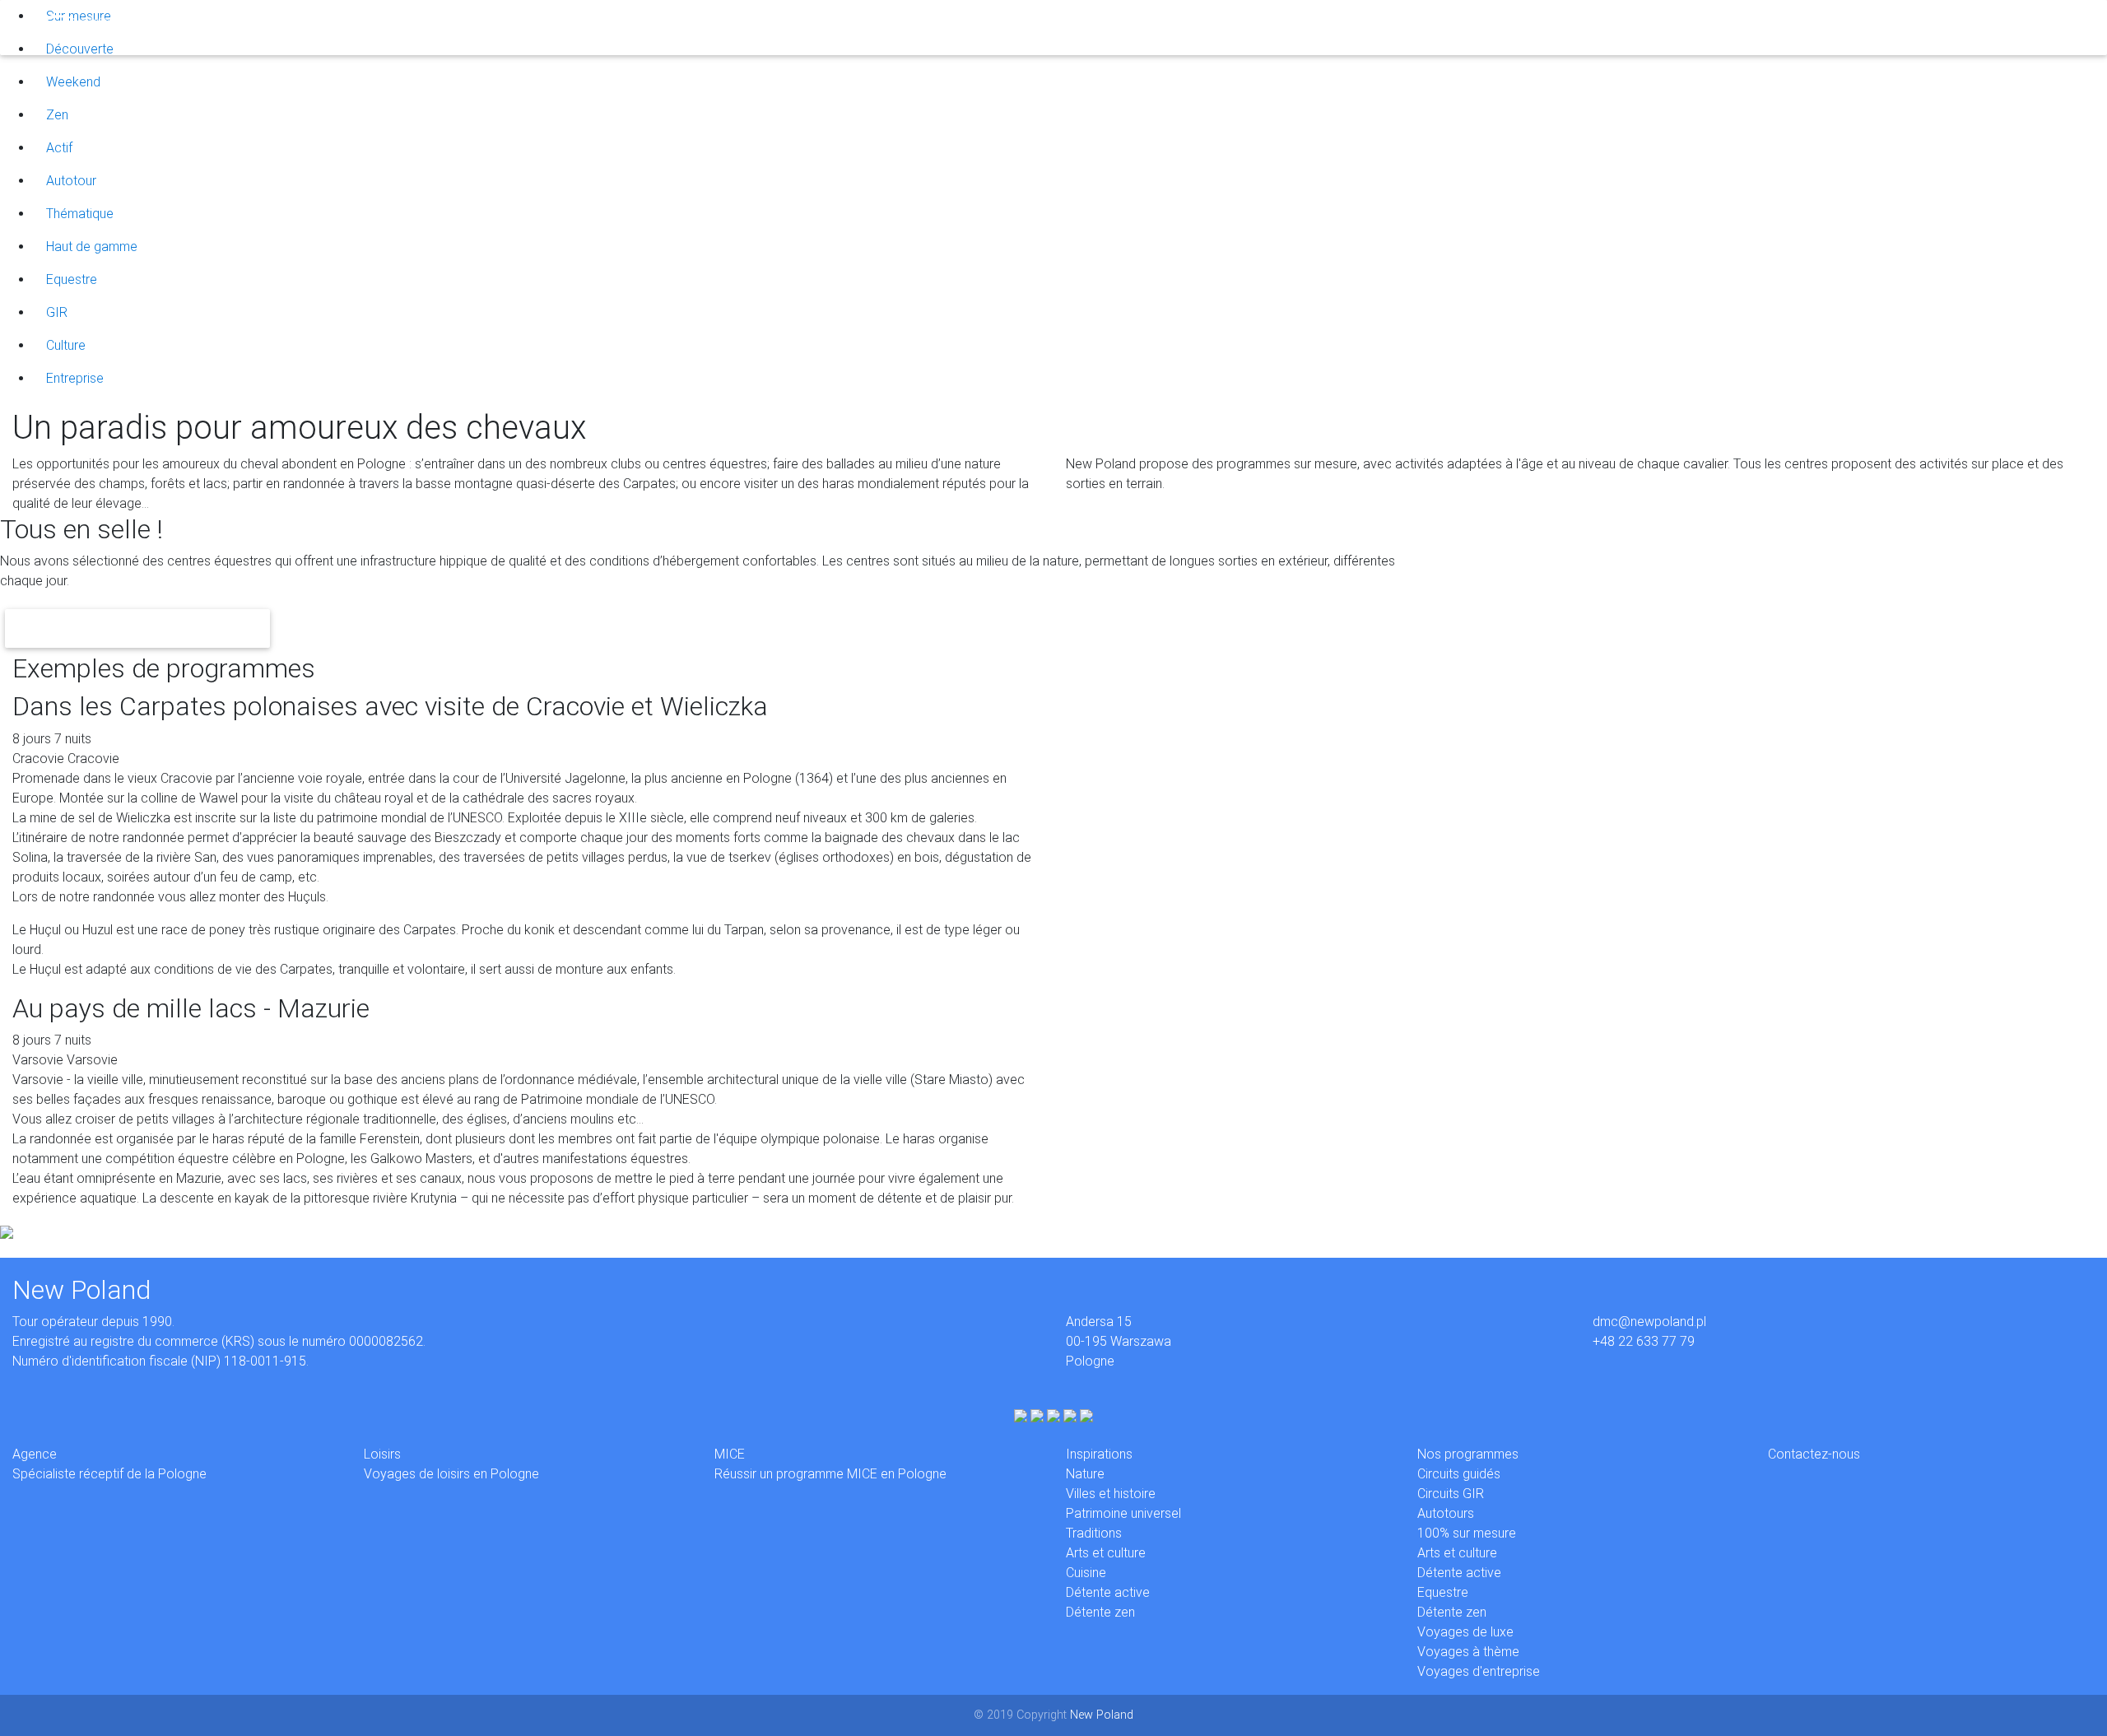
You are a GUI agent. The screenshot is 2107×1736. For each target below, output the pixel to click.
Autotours (1446, 1513)
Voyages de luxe (1465, 1632)
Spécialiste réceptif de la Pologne (109, 1474)
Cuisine (1086, 1573)
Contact (497, 27)
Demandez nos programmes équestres (137, 628)
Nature (1085, 1474)
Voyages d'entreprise (1479, 1671)
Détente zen (1100, 1612)
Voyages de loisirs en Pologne (451, 1474)
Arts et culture (1106, 1553)
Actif (59, 148)
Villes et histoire (1111, 1494)
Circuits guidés (1459, 1474)
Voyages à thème (1468, 1652)
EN (542, 27)
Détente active (1108, 1592)
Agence (177, 27)
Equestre (72, 279)
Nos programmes (1468, 1454)
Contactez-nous (1814, 1454)
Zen (57, 115)
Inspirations (340, 27)
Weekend (73, 82)
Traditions (1094, 1533)
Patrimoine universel (1123, 1513)
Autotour (71, 181)
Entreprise (75, 378)
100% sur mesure (1467, 1533)
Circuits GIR (1451, 1494)
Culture (66, 345)
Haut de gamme (92, 247)
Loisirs (231, 27)
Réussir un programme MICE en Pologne (830, 1474)
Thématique (80, 214)
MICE (278, 27)
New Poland (1102, 1715)
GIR (57, 312)
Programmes (423, 27)
